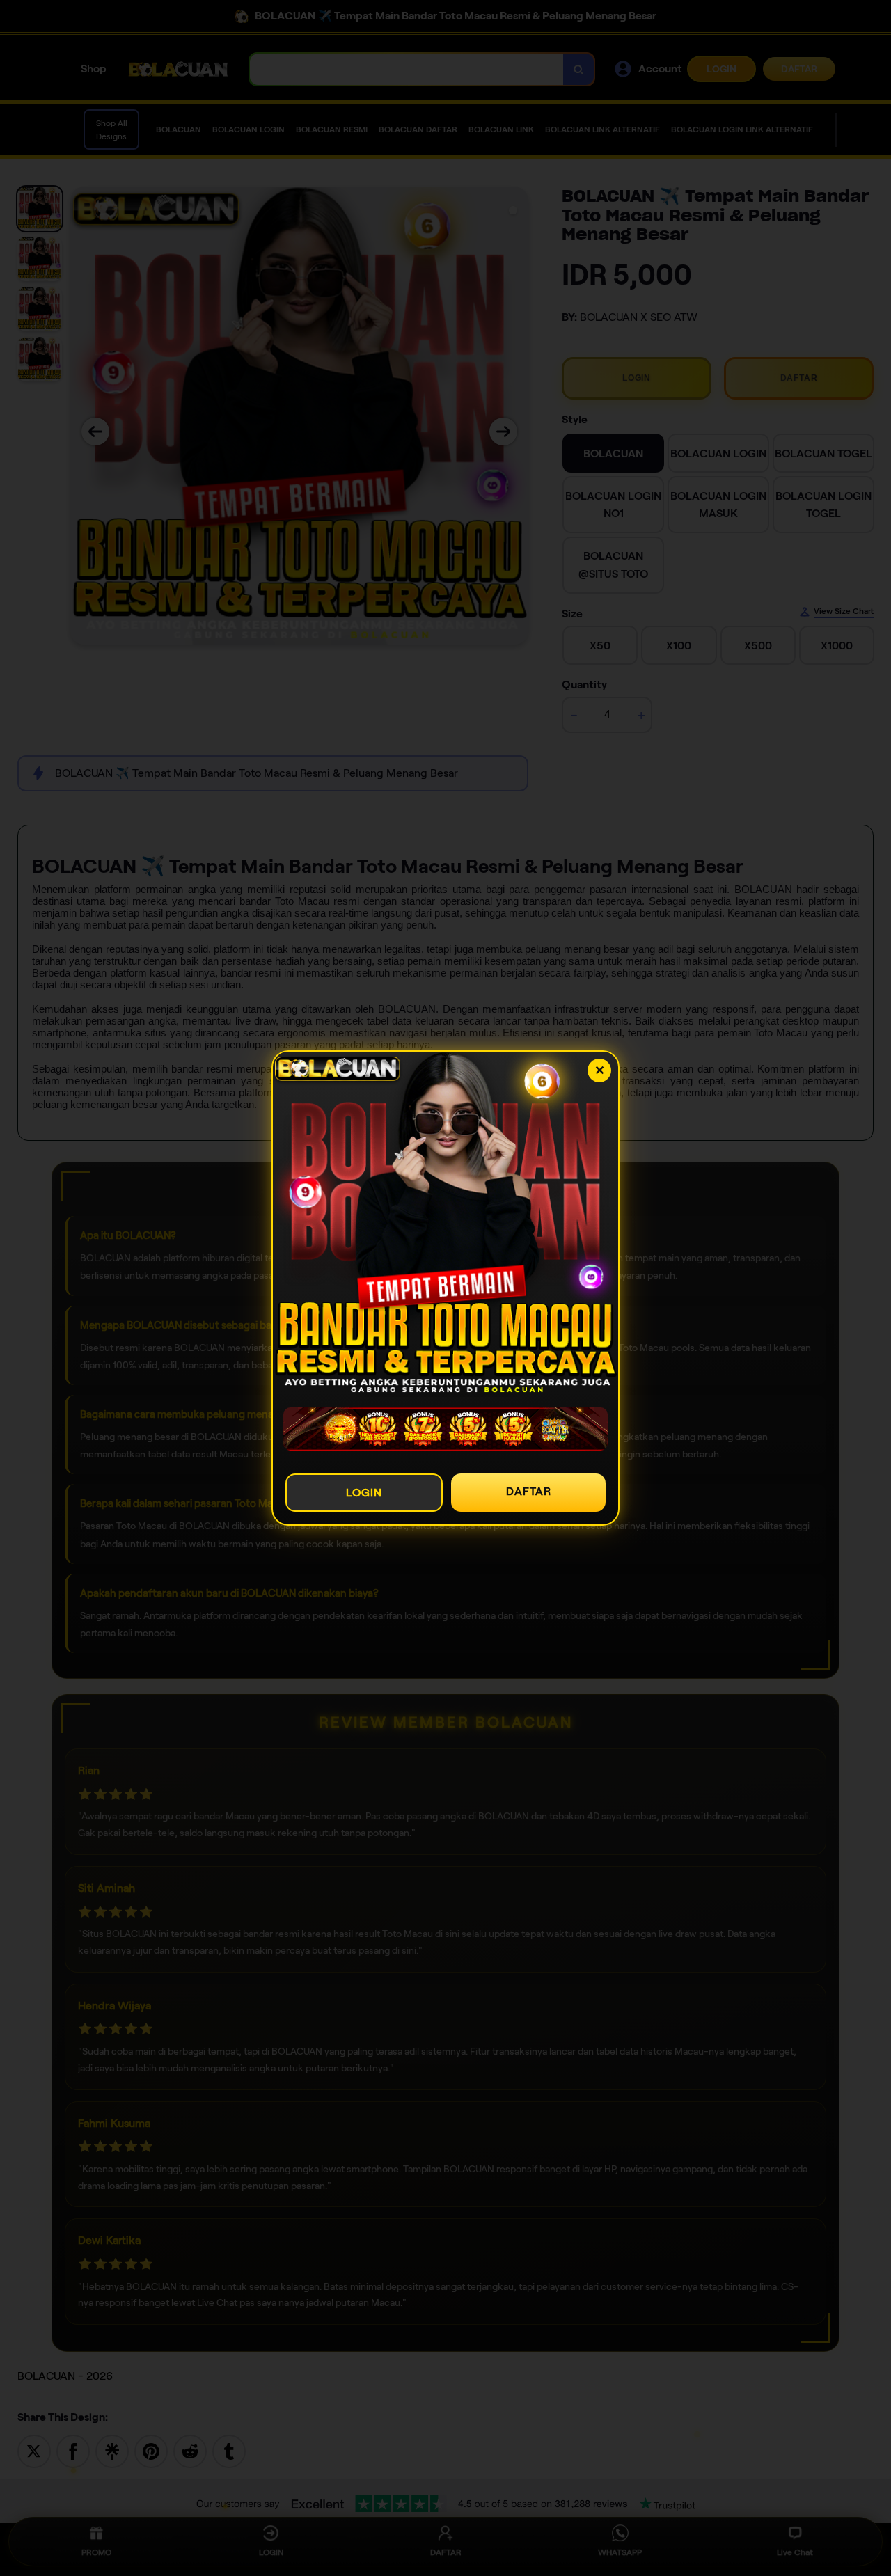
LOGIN (364, 1493)
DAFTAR (529, 1491)
